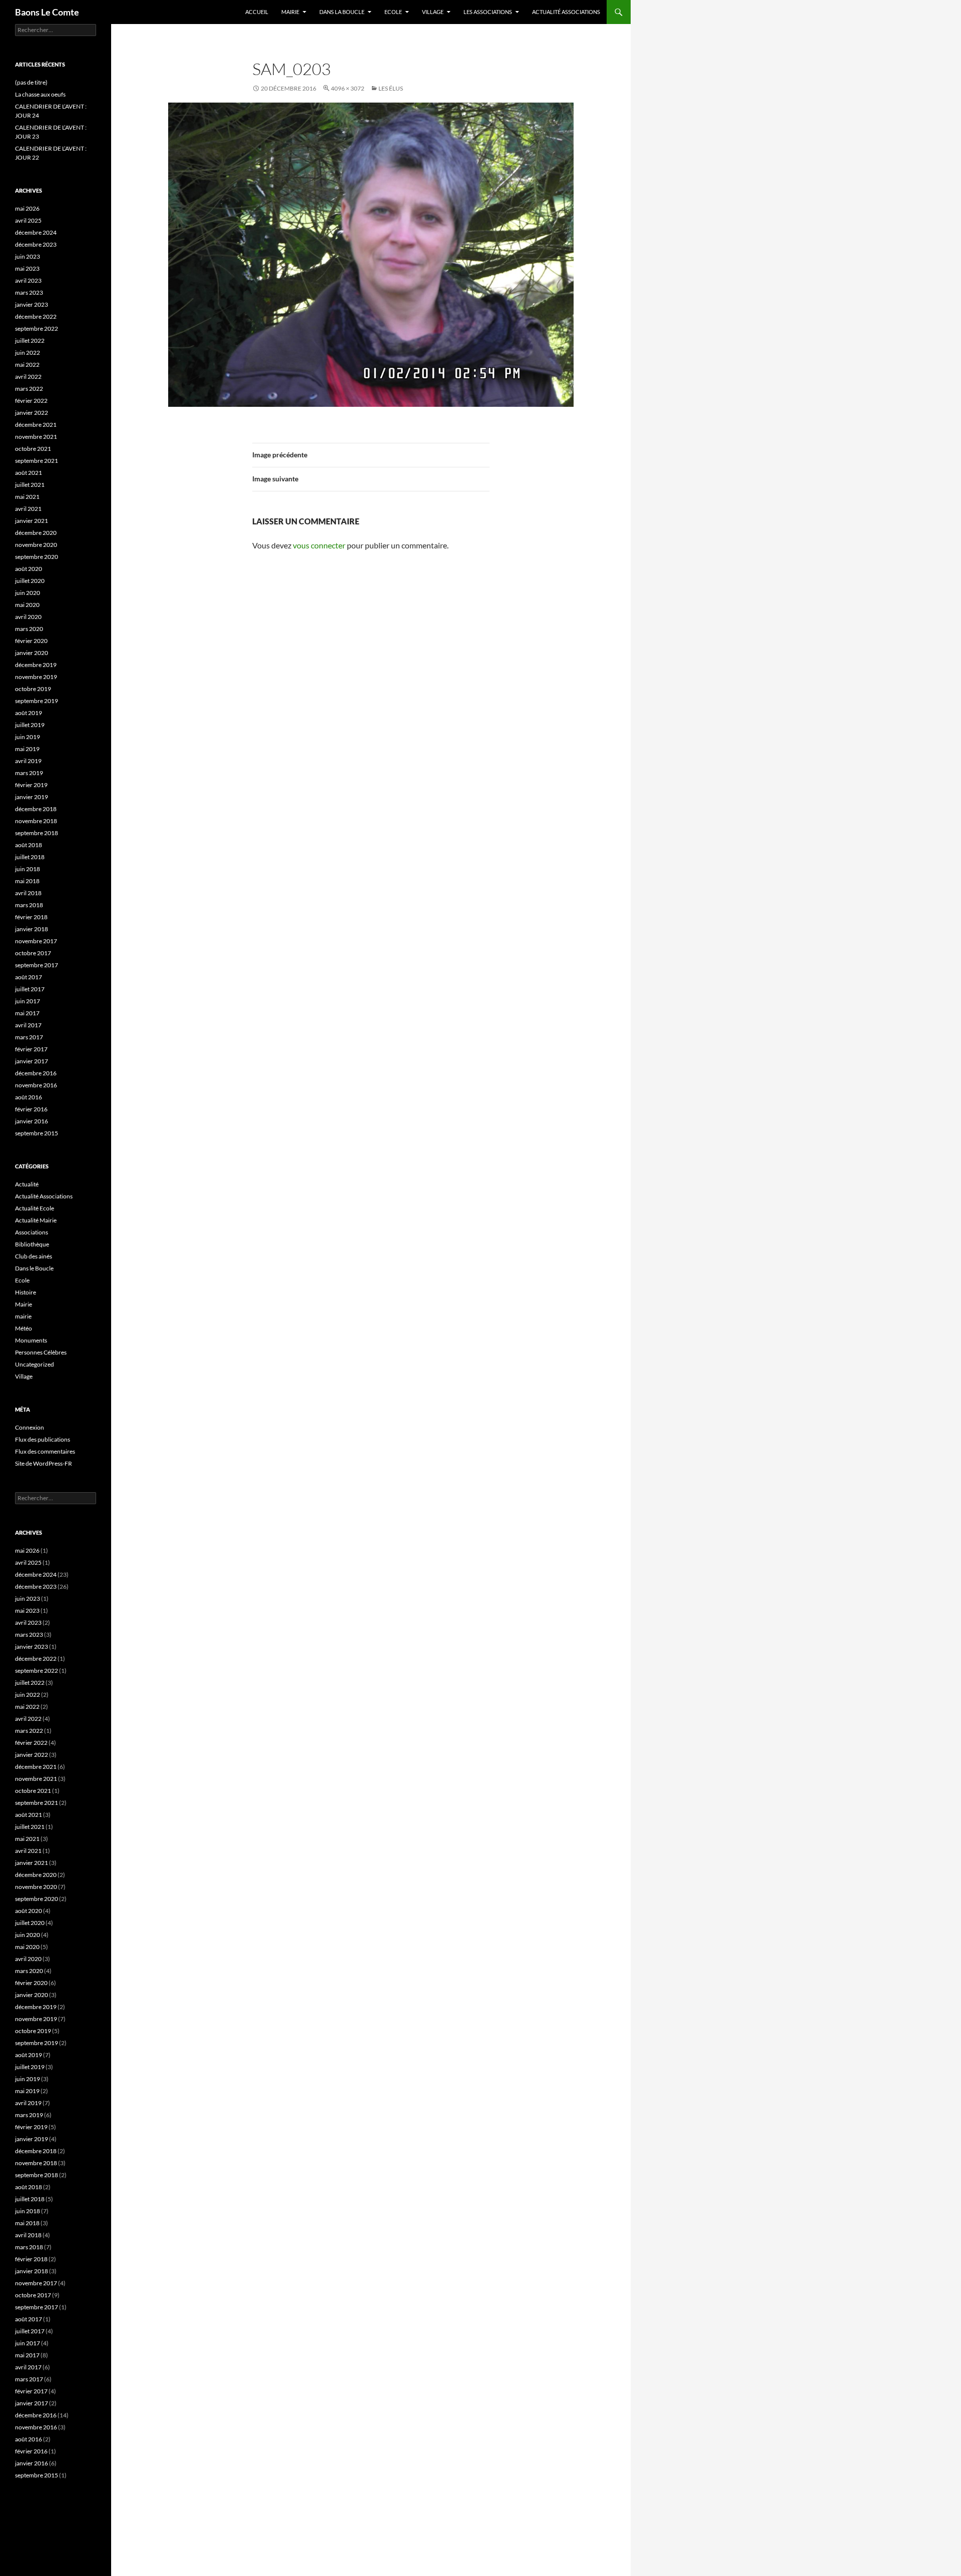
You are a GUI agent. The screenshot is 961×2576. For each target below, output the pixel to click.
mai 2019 (27, 749)
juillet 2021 (30, 485)
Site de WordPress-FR (44, 1463)
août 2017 (29, 977)
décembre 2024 (36, 232)
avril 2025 (28, 220)
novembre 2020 (36, 545)
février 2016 (31, 1109)
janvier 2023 (32, 304)
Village (433, 12)
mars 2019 (29, 773)
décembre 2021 (36, 425)
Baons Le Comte (47, 12)
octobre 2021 (33, 449)
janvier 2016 (32, 1121)
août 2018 (29, 845)
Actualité (27, 1184)
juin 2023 (28, 256)
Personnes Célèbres (41, 1352)
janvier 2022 (32, 413)
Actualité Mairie (36, 1220)
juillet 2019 (30, 725)
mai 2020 (27, 605)
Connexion (30, 1427)
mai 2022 (27, 365)
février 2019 (31, 785)
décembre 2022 (36, 316)
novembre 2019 (36, 677)
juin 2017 (28, 1001)
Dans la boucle (342, 12)
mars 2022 (29, 389)
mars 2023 (29, 292)
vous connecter (319, 545)
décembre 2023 (36, 244)
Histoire (26, 1292)
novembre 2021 (36, 437)
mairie (23, 1316)
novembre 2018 (36, 821)
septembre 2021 (37, 461)
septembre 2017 (37, 965)
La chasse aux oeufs (40, 94)
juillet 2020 (30, 581)
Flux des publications (43, 1439)
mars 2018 (29, 905)
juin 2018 (28, 869)
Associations (32, 1232)
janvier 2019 (32, 797)
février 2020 (31, 641)
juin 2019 (28, 737)
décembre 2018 (36, 809)
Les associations (488, 12)
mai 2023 (27, 268)
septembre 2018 (37, 833)
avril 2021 (28, 509)
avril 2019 (28, 761)
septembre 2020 (37, 557)
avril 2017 (28, 1025)
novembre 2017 (36, 941)
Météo (24, 1328)
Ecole (393, 12)
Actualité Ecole (35, 1208)
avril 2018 (28, 893)
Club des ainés (34, 1256)
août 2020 (29, 569)
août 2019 (29, 713)
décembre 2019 (36, 665)
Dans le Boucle (34, 1268)
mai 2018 (27, 881)
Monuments (31, 1340)
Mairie (290, 12)
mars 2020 (29, 629)
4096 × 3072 (348, 88)
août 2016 (29, 1097)
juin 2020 (28, 593)
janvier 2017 (32, 1061)
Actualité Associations (566, 12)
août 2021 (29, 473)
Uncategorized (35, 1364)
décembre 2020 (36, 533)
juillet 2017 (30, 989)
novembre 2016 (36, 1085)
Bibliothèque (32, 1244)
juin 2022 (28, 353)
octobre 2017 (33, 953)
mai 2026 (27, 208)
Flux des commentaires (45, 1451)
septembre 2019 (37, 701)
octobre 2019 (33, 689)
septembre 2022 (37, 329)
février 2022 (31, 401)
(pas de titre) (31, 82)
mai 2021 (27, 497)
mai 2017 (27, 1013)
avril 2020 (28, 617)
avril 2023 (28, 280)
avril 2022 (28, 377)
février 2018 (31, 917)
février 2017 (31, 1049)
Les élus (391, 88)
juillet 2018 (30, 857)
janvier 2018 (32, 929)
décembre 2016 (36, 1073)
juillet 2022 (30, 341)
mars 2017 (29, 1037)
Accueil (257, 12)
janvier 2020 (32, 653)
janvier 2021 (32, 521)
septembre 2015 (37, 1133)
